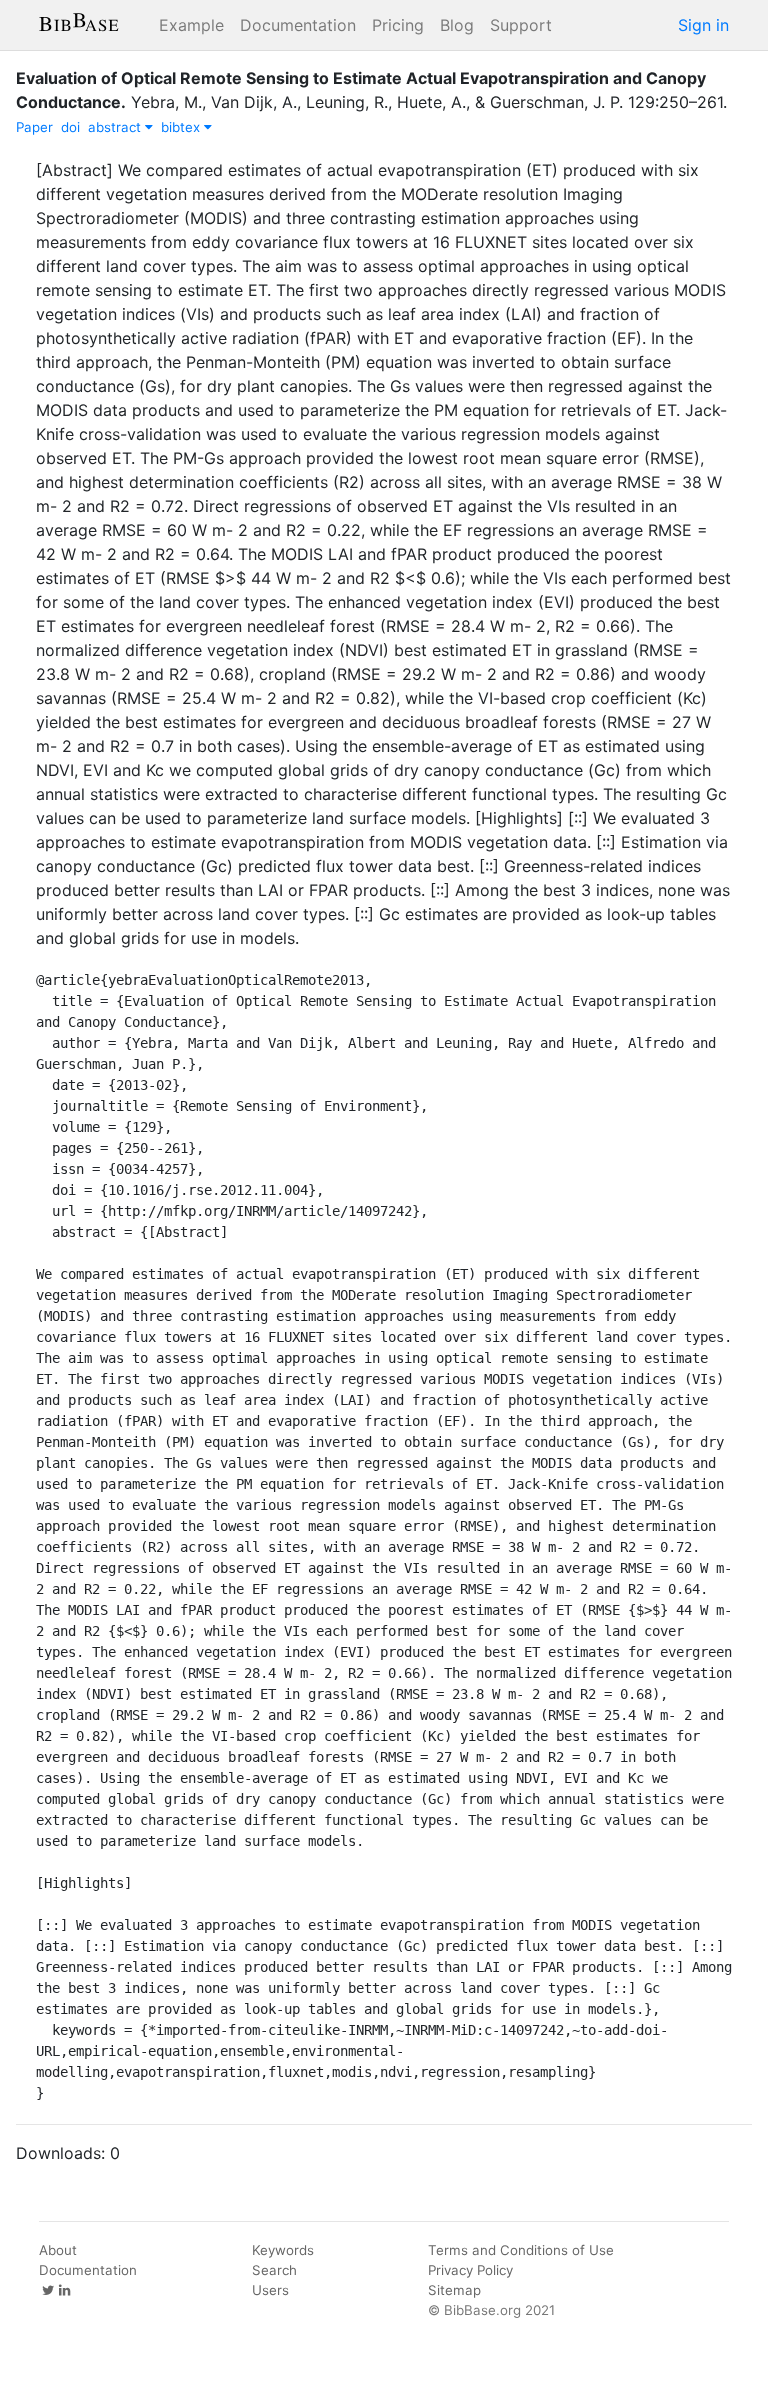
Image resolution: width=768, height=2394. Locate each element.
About (58, 2250)
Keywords (283, 2250)
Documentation (298, 25)
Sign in (703, 25)
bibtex (182, 127)
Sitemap (454, 2290)
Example (191, 25)
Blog (457, 25)
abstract (116, 127)
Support (521, 25)
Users (270, 2290)
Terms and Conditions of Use (521, 2250)
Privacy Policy (470, 2270)
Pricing (398, 25)
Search (274, 2270)
